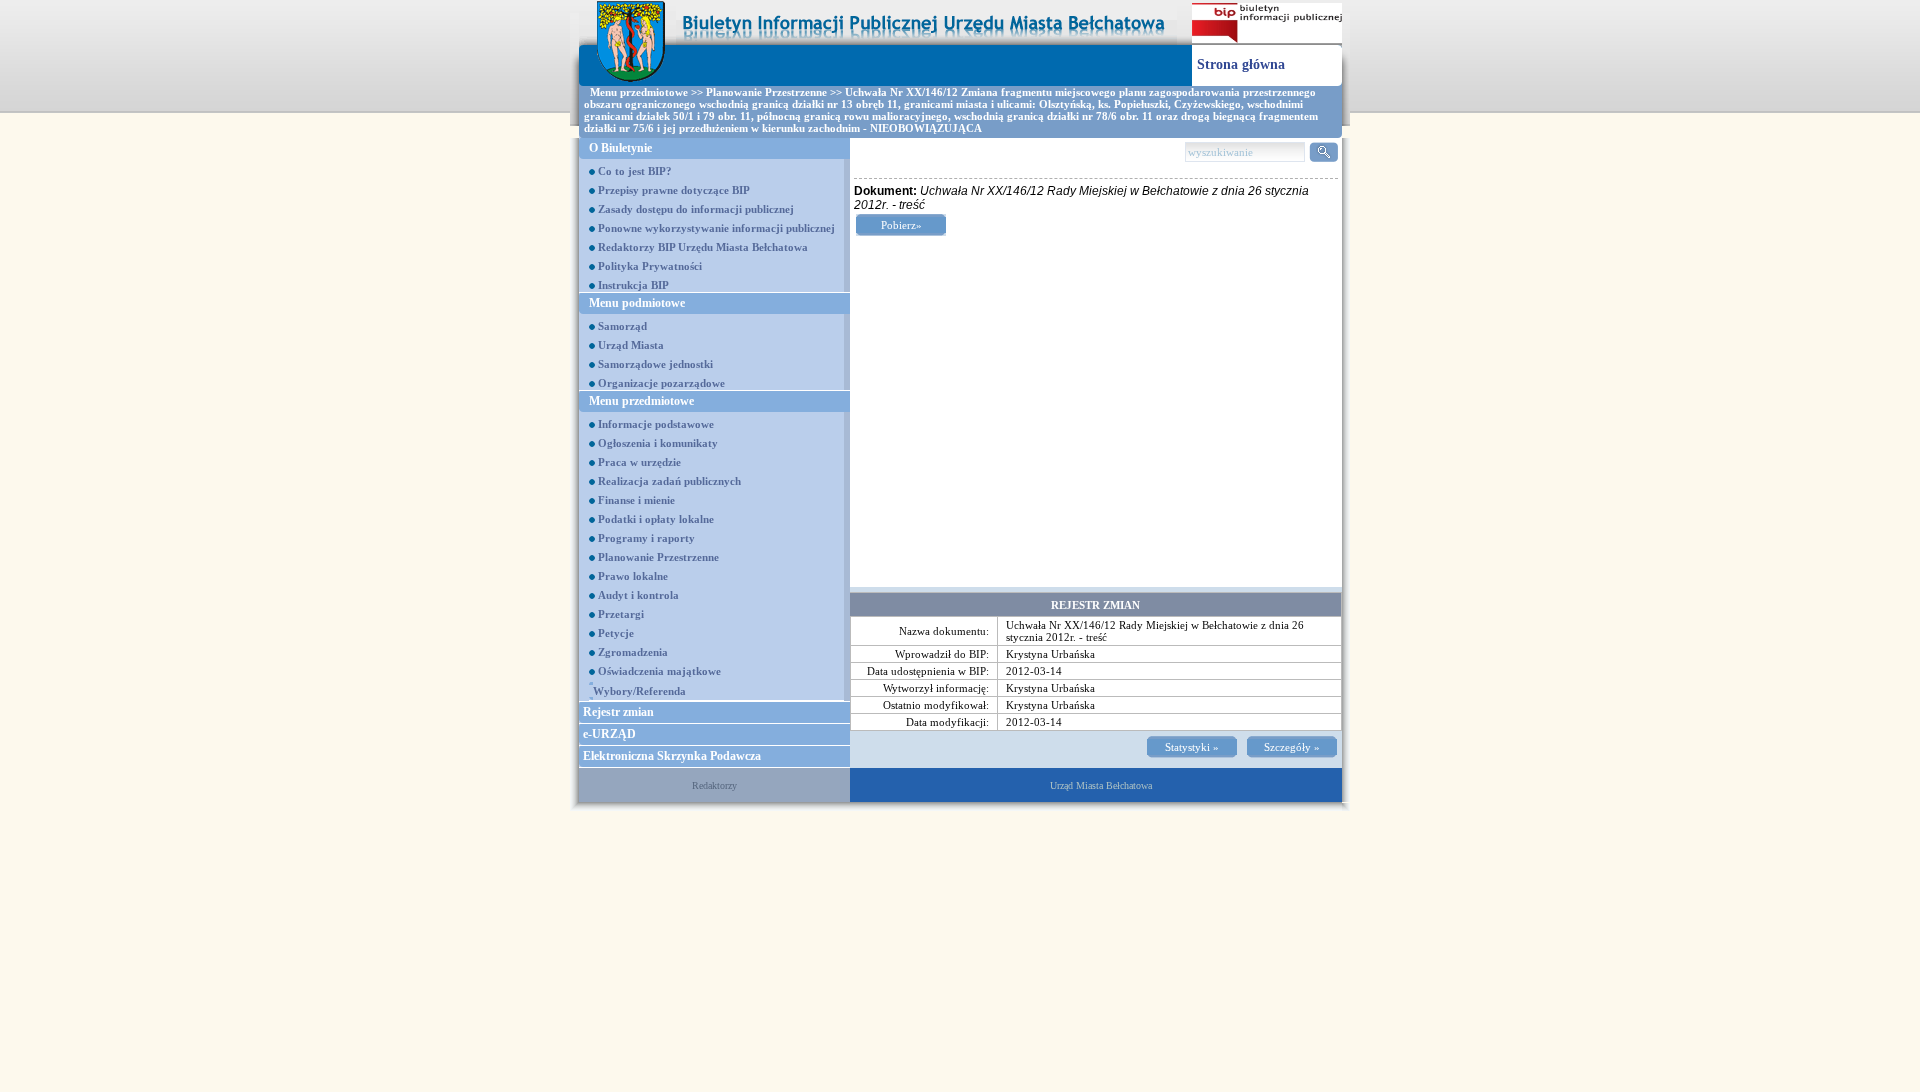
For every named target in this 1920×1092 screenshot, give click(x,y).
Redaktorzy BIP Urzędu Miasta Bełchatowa (703, 247)
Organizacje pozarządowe (661, 383)
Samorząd (622, 326)
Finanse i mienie (636, 500)
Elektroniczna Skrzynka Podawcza (672, 756)
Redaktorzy (714, 785)
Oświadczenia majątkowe (659, 671)
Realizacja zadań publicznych (669, 481)
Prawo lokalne (633, 576)
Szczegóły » (1292, 747)
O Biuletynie (620, 148)
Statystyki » (1192, 747)
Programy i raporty (646, 538)
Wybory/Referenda (639, 691)
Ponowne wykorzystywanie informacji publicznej (716, 228)
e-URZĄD (609, 734)
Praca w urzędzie (639, 462)
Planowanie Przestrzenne (766, 92)
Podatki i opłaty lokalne (656, 519)
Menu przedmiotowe (639, 92)
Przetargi (621, 614)
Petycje (616, 633)
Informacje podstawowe (656, 424)
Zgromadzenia (633, 652)
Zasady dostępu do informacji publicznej (696, 209)
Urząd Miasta (631, 345)
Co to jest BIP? (635, 171)
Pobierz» (901, 225)
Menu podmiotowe (637, 303)
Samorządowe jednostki (655, 364)
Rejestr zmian (618, 712)
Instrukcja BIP (633, 285)
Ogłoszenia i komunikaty (658, 443)
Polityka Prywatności (650, 266)
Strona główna (1241, 64)
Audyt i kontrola (638, 595)
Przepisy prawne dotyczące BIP (674, 190)
